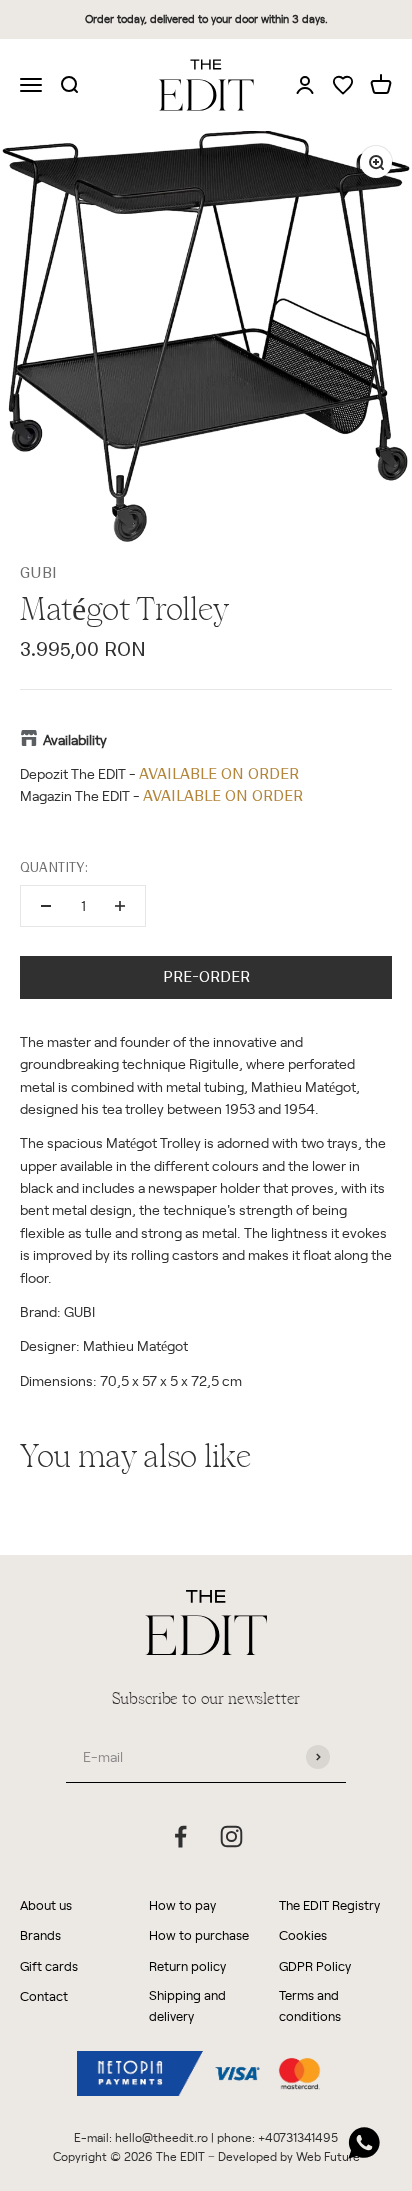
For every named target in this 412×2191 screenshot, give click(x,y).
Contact (44, 1995)
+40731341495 (298, 2137)
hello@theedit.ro (161, 2137)
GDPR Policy (315, 1965)
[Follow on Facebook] (180, 1836)
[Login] (305, 84)
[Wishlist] (343, 86)
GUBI (38, 573)
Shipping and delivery (187, 2005)
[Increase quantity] (120, 906)
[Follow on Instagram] (231, 1836)
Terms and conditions (310, 2005)
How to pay (182, 1904)
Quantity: (54, 867)
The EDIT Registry (329, 1904)
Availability (75, 739)
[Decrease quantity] (46, 906)
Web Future (328, 2156)
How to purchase (199, 1934)
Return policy (187, 1965)
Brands (40, 1934)
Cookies (303, 1934)
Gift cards (49, 1965)
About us (46, 1904)
